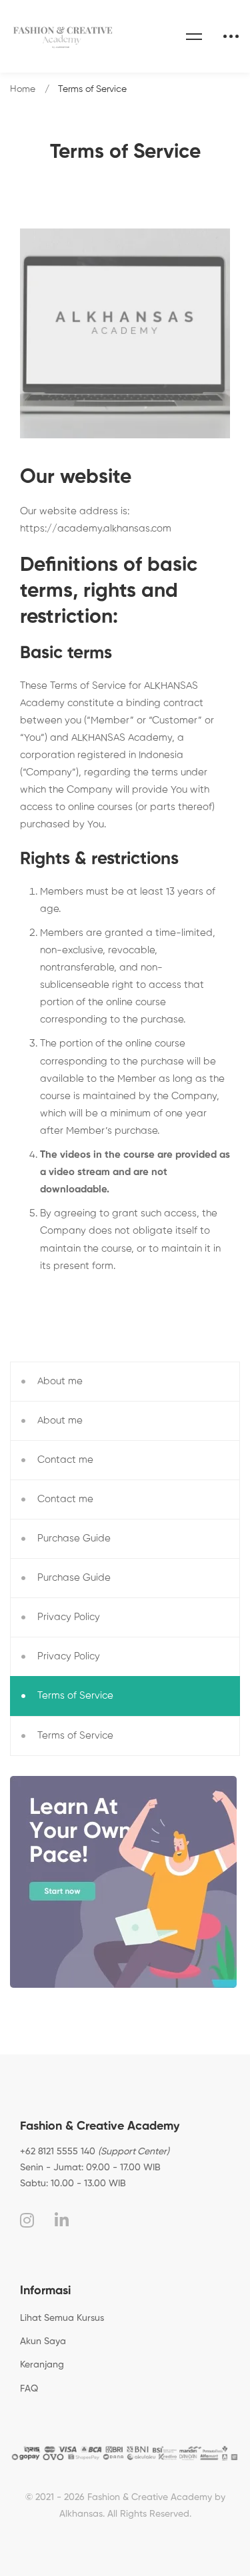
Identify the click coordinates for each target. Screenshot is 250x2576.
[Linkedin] (62, 2220)
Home (23, 89)
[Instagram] (27, 2220)
